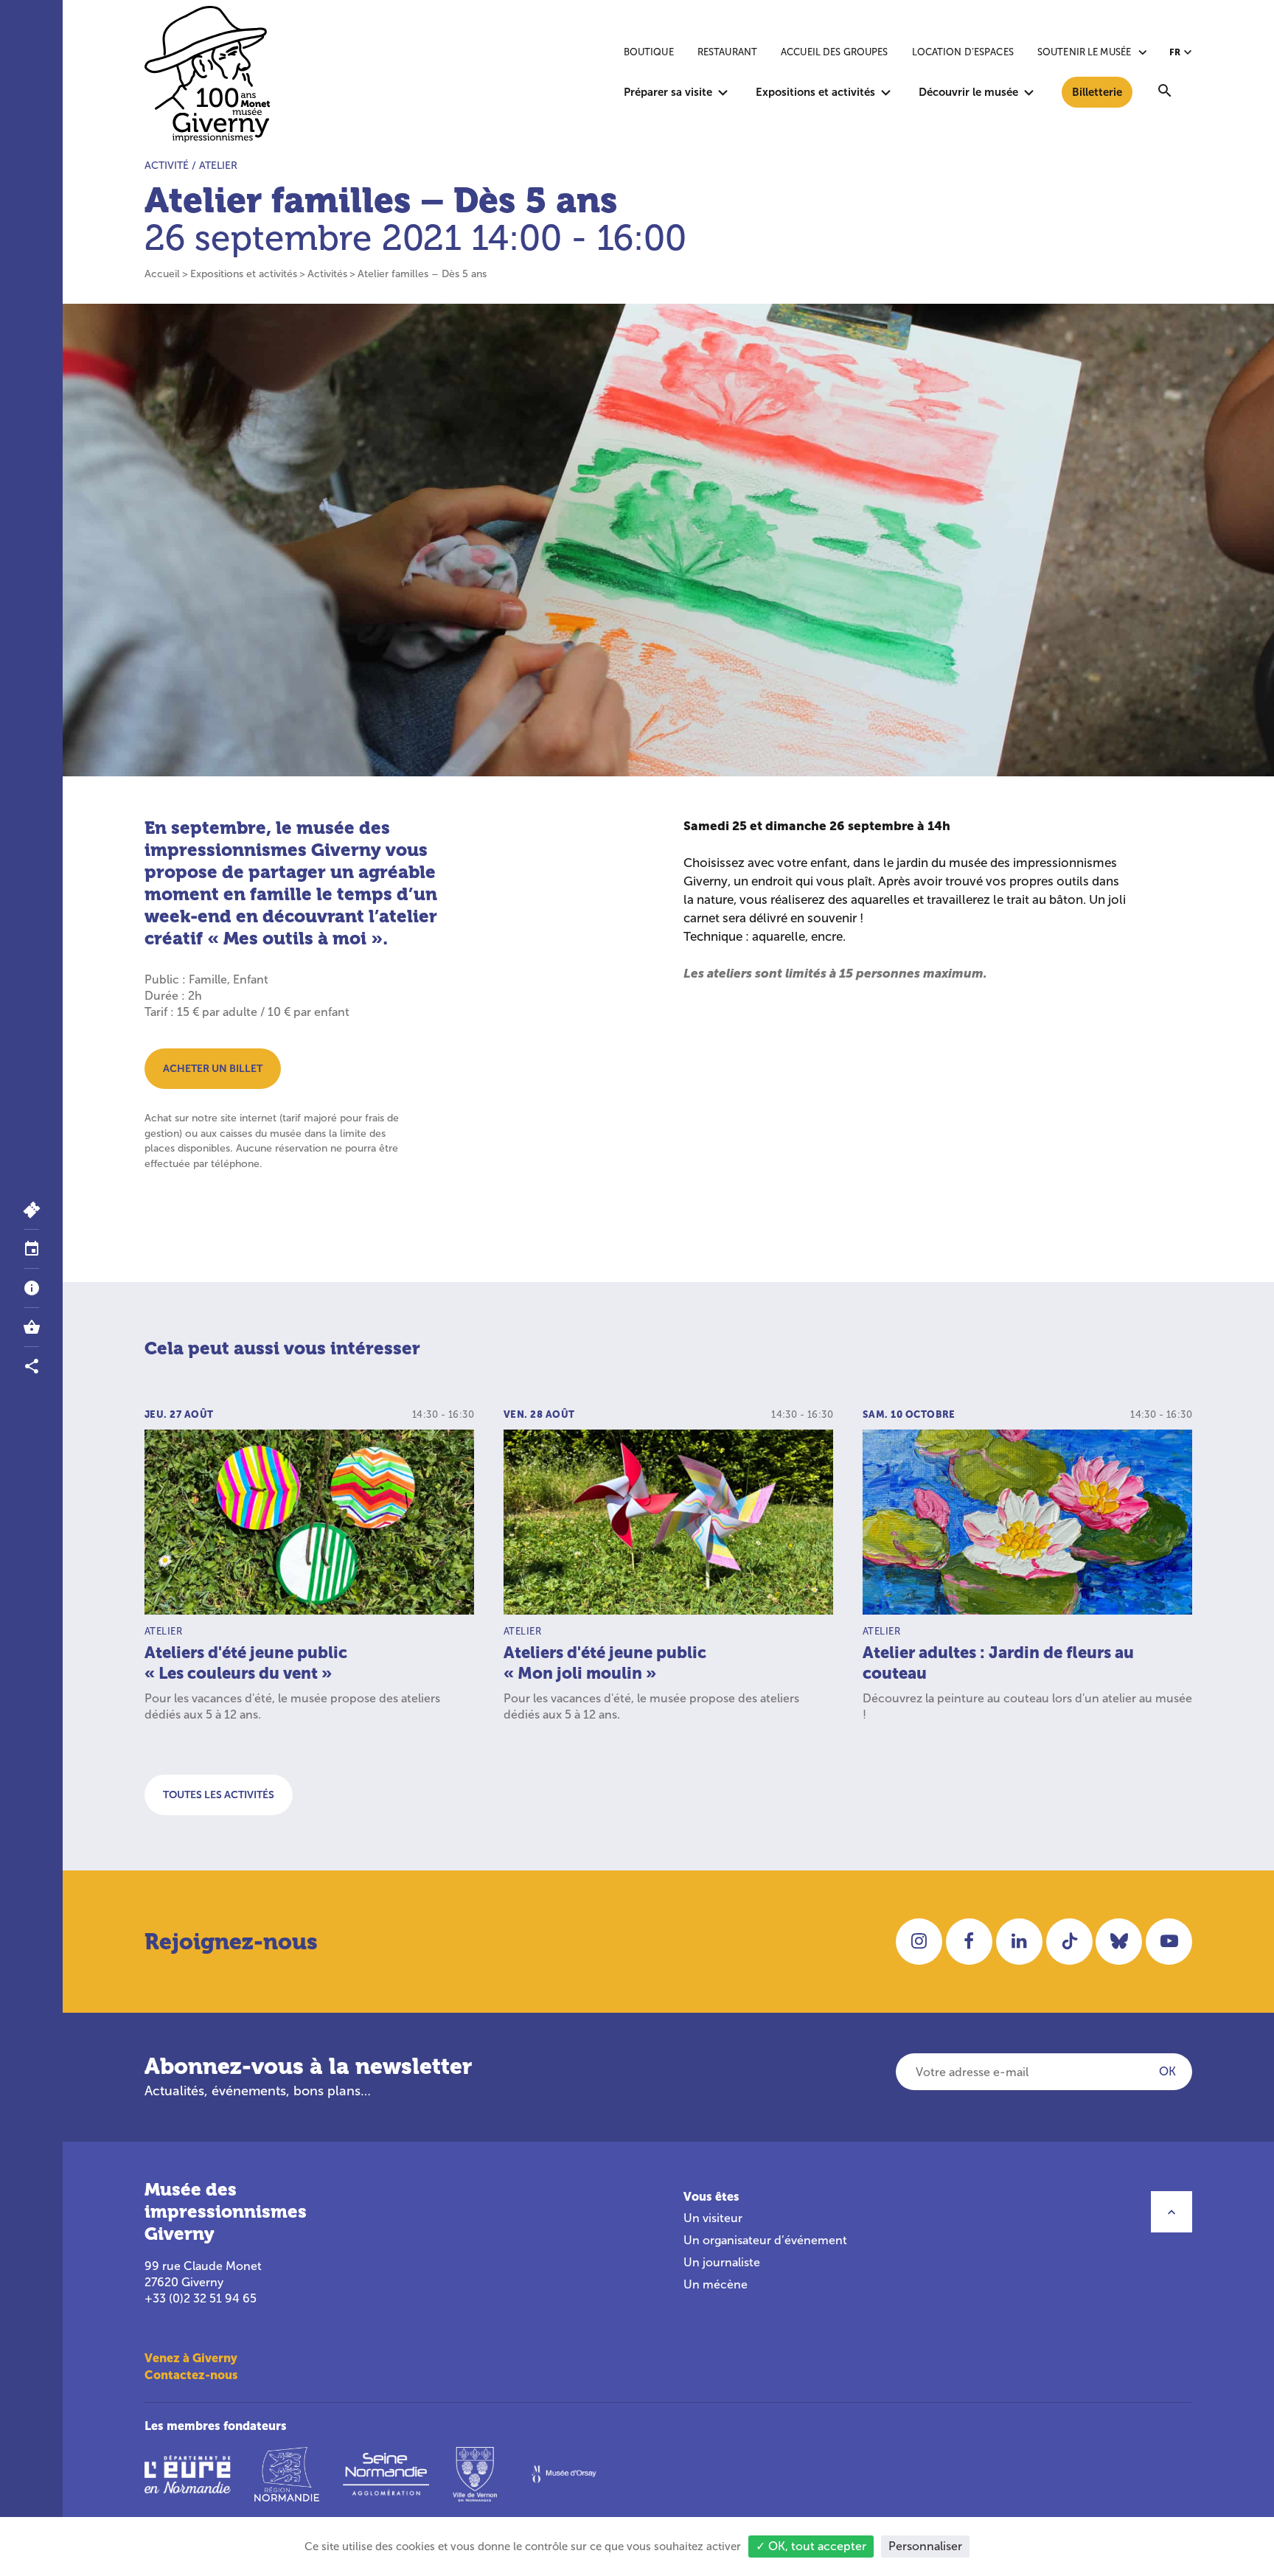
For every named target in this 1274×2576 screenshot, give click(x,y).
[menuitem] (1165, 92)
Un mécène (716, 2284)
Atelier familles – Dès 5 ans (422, 274)
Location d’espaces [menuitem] (963, 52)
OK (1167, 2071)
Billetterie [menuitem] (1097, 92)
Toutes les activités (219, 1795)
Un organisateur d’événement (765, 2240)
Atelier (218, 166)
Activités (327, 274)
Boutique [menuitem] (649, 52)
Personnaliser (925, 2546)
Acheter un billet (213, 1068)
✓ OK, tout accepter (811, 2546)
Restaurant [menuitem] (727, 52)
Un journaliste (722, 2262)
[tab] (31, 1249)
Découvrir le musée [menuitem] (968, 92)
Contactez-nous (191, 2375)
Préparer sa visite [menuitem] (668, 92)
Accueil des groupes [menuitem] (834, 52)
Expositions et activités (244, 274)
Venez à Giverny (191, 2358)
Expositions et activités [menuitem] (815, 92)
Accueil (162, 274)
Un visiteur (713, 2218)
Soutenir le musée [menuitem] (1084, 52)
